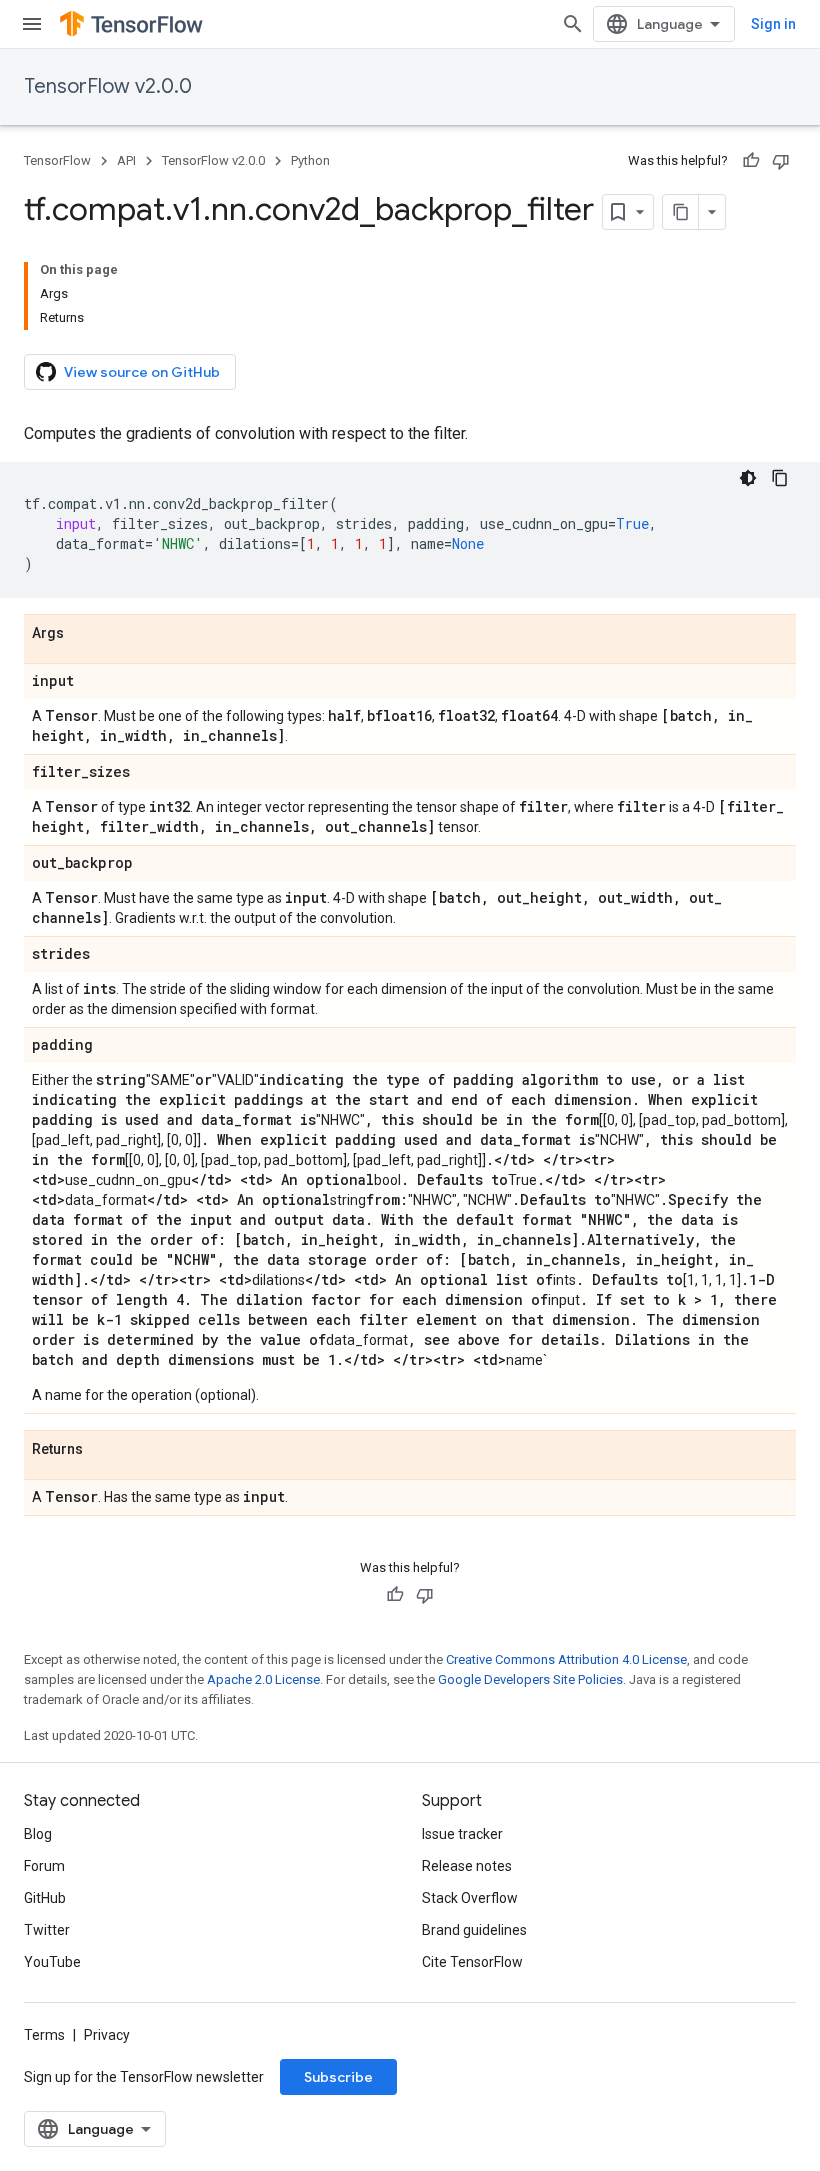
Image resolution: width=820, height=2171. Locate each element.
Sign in (773, 24)
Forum (44, 1866)
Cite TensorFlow (472, 1962)
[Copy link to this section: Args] (84, 634)
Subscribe (338, 2077)
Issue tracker (462, 1834)
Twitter (47, 1930)
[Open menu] (32, 24)
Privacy (107, 2035)
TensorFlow (57, 160)
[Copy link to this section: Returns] (103, 1450)
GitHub (45, 1898)
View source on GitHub (142, 372)
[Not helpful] (781, 161)
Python (310, 160)
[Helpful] (751, 161)
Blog (38, 1834)
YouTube (52, 1962)
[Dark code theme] (748, 478)
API (126, 160)
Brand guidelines (474, 1930)
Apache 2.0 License (263, 1679)
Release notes (467, 1866)
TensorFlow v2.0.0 (108, 86)
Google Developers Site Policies (530, 1679)
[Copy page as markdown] (681, 212)
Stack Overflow (470, 1898)
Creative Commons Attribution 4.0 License (566, 1659)
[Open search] (573, 24)
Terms (44, 2035)
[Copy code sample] (780, 478)
